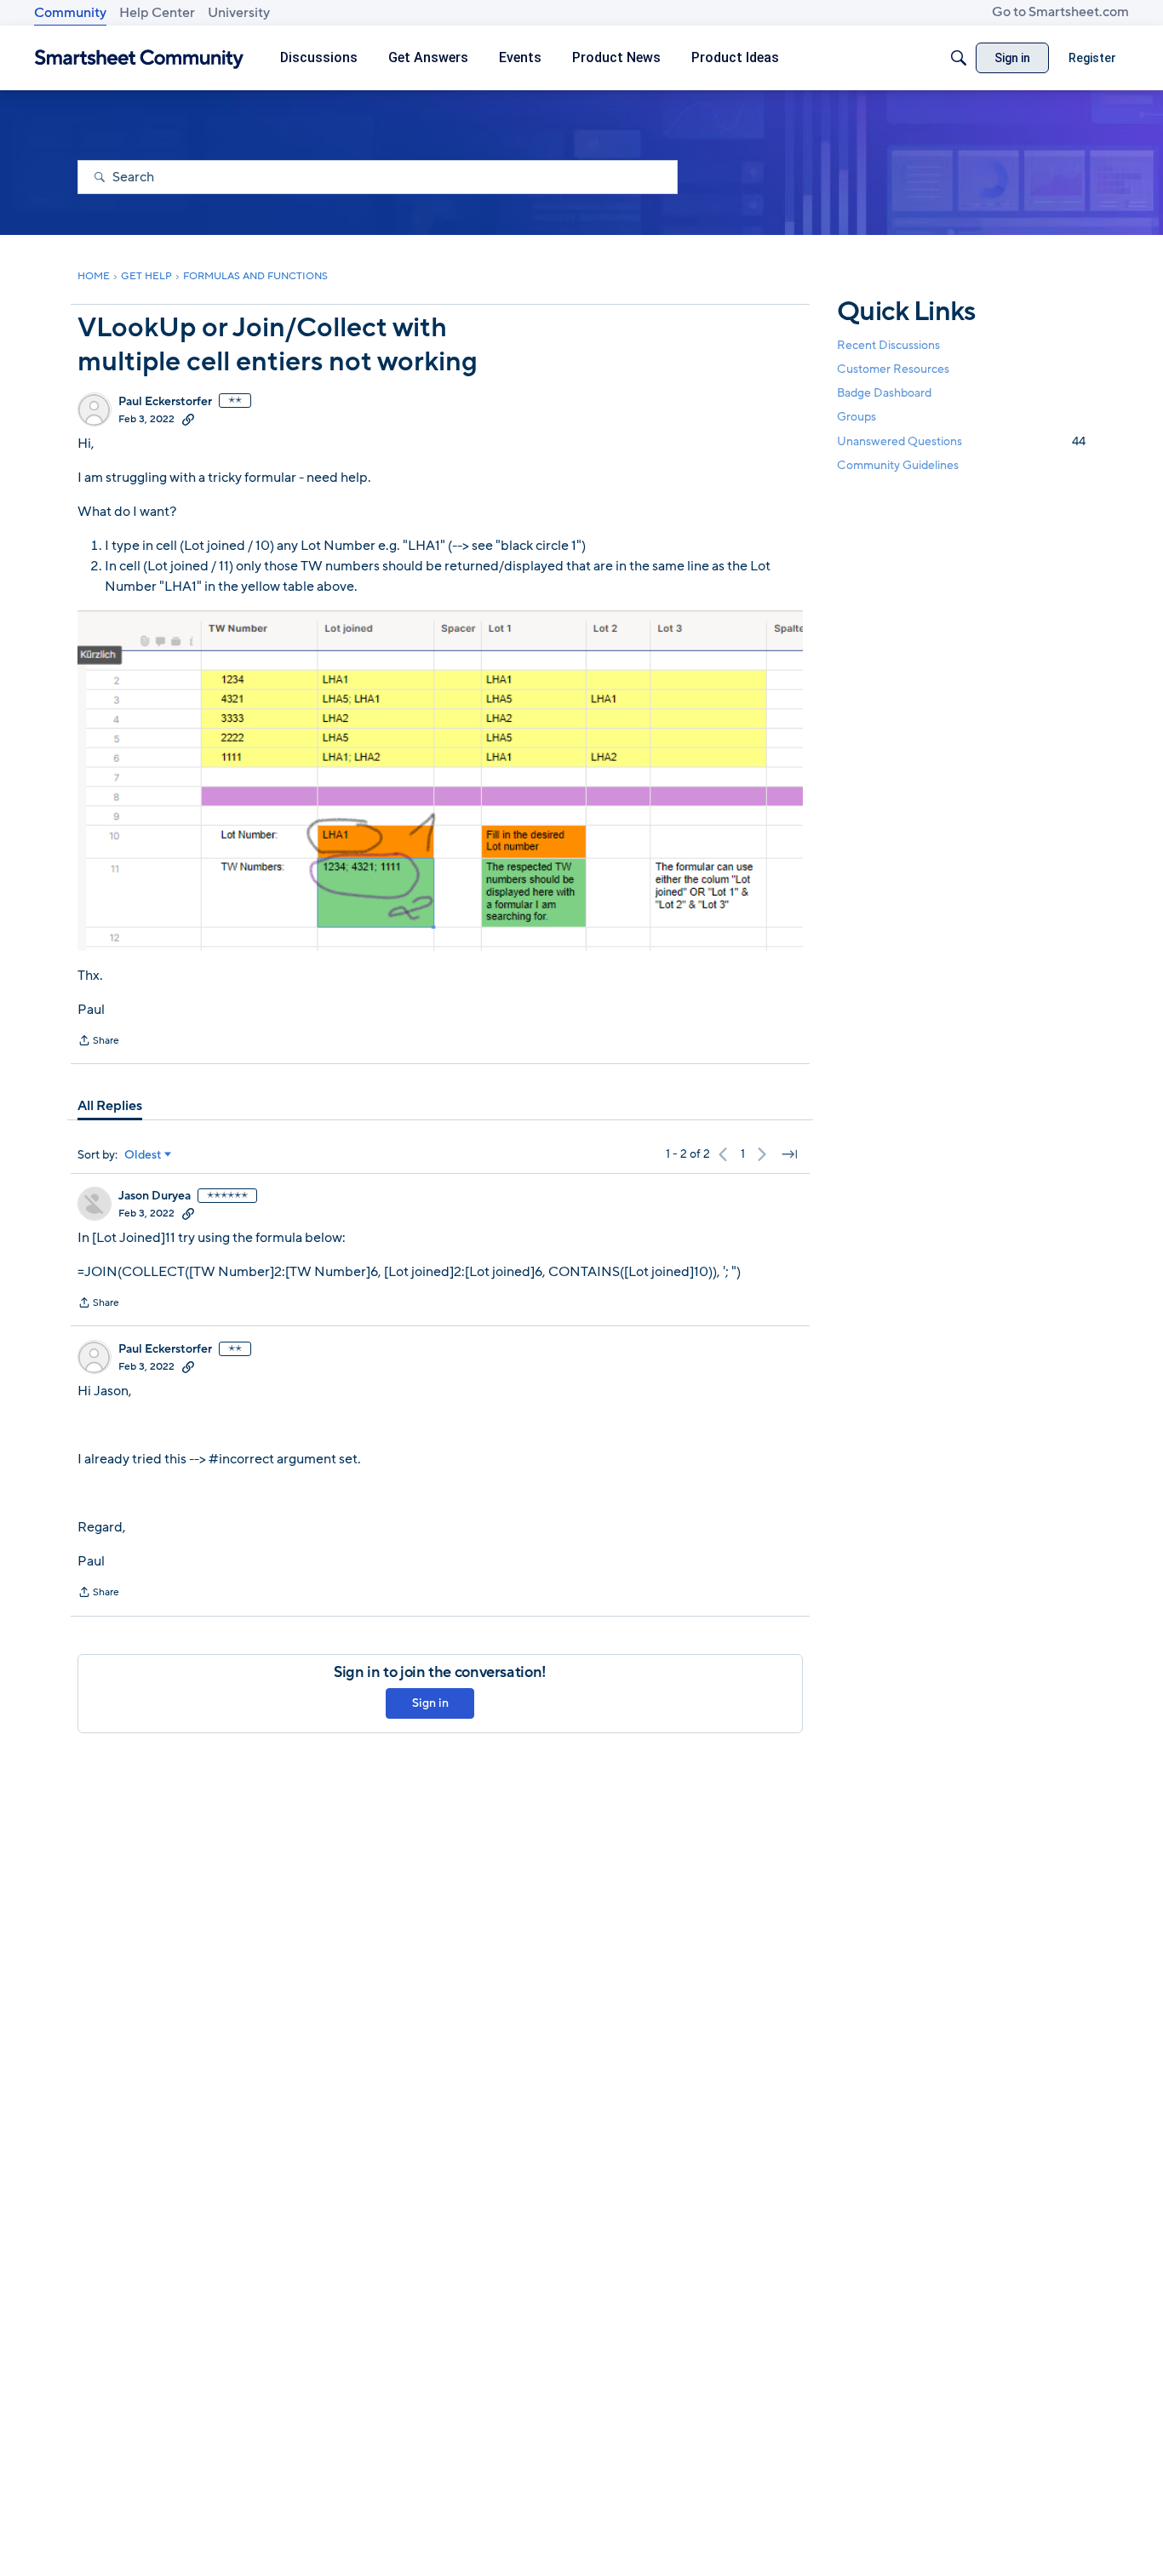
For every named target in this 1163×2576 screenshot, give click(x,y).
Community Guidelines (898, 465)
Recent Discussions (888, 345)
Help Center (157, 13)
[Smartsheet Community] (139, 58)
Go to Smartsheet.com (1060, 12)
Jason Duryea (155, 1196)
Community (70, 13)
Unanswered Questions (961, 441)
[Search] (959, 58)
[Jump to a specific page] (789, 1154)
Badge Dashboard (884, 393)
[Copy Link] (188, 419)
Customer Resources (893, 369)
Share (98, 1042)
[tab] (110, 1106)
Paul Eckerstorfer (165, 402)
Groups (856, 418)
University (239, 13)
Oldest (143, 1155)
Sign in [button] (430, 1703)
